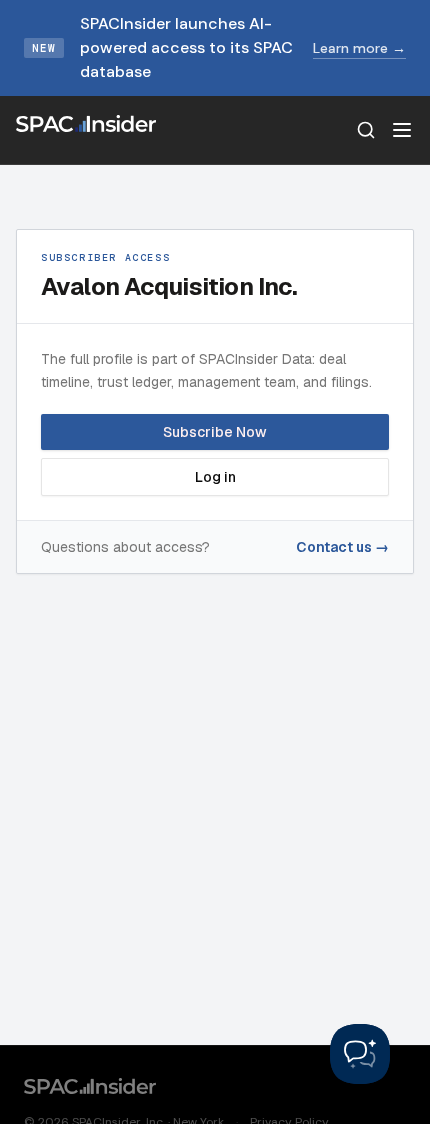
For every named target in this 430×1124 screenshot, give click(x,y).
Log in (215, 477)
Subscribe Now (215, 432)
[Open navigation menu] (402, 130)
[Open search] (366, 130)
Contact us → (342, 547)
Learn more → (359, 48)
